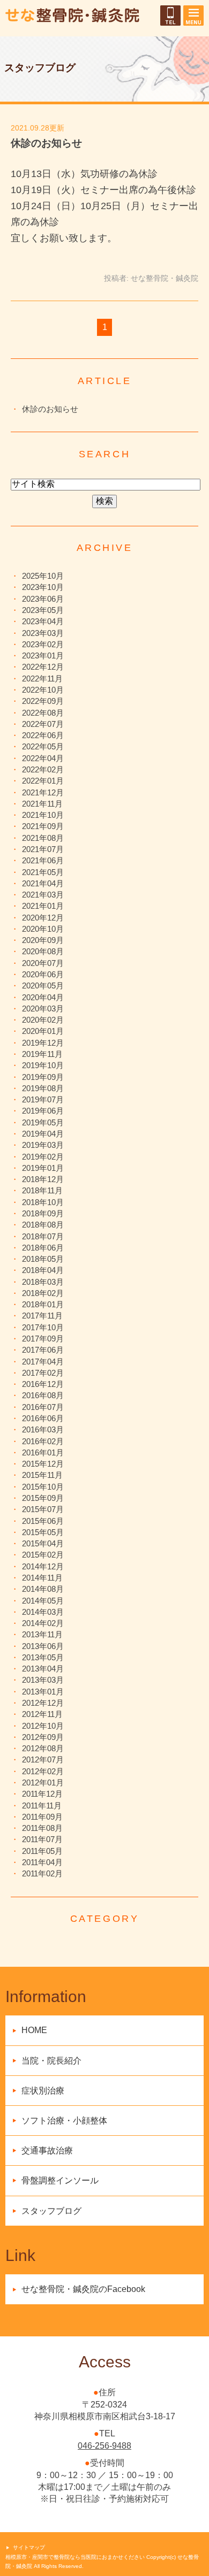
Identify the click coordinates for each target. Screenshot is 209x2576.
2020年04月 (43, 997)
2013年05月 (43, 1657)
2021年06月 (43, 860)
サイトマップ (29, 2547)
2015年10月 (43, 1487)
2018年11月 (42, 1190)
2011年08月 (42, 1828)
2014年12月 (43, 1566)
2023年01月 (43, 655)
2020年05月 (43, 986)
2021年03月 (43, 895)
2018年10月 (43, 1202)
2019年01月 (43, 1168)
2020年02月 (43, 1020)
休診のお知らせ (46, 143)
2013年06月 (43, 1646)
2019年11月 (42, 1054)
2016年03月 (43, 1429)
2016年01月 (43, 1452)
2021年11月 (42, 804)
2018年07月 (43, 1236)
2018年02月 (43, 1293)
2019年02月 (43, 1157)
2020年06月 (43, 974)
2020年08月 (43, 951)
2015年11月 (42, 1475)
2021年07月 (43, 849)
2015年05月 (43, 1532)
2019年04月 (43, 1134)
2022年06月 (43, 735)
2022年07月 (43, 724)
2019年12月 (43, 1043)
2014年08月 (43, 1589)
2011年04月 (42, 1862)
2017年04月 (43, 1362)
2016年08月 (43, 1395)
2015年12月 (43, 1464)
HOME (34, 2030)
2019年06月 (43, 1111)
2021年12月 (43, 792)
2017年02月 (43, 1373)
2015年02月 (43, 1555)
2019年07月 (43, 1099)
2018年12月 (43, 1179)
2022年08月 (43, 713)
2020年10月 (43, 929)
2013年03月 (43, 1680)
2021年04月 (43, 883)
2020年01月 (43, 1031)
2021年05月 (43, 872)
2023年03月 (43, 633)
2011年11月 (42, 1805)
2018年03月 (43, 1282)
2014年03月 (43, 1612)
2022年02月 (43, 769)
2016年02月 (43, 1441)
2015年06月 (43, 1521)
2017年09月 (43, 1339)
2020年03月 (43, 1009)
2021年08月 (43, 838)
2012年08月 (43, 1748)
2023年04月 (43, 621)
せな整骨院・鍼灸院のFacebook (83, 2289)
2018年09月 (43, 1213)
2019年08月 (43, 1088)
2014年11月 (42, 1578)
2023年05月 (43, 610)
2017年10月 (43, 1327)
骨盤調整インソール (60, 2180)
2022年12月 (43, 667)
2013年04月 (43, 1669)
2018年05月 (43, 1259)
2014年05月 (43, 1601)
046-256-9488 (104, 2446)
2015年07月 (43, 1509)
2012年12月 (43, 1703)
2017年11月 (42, 1316)
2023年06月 (43, 599)
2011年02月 (42, 1873)
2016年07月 (43, 1407)
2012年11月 (42, 1714)
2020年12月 (43, 918)
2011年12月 (42, 1794)
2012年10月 (43, 1726)
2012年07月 (43, 1759)
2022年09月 (43, 701)
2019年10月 (43, 1065)
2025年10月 (43, 576)
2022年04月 (43, 758)
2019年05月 (43, 1122)
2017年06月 (43, 1350)
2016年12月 (43, 1384)
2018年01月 (43, 1304)
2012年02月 (43, 1771)
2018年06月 (43, 1248)
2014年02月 (43, 1623)
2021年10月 (43, 815)
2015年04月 (43, 1543)
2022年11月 (42, 678)
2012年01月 (43, 1782)
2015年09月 (43, 1498)
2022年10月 (43, 690)
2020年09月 (43, 940)
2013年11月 (42, 1634)
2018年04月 (43, 1270)
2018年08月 (43, 1225)
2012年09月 (43, 1737)
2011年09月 (42, 1817)
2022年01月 (43, 781)
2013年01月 (43, 1692)
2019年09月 (43, 1077)
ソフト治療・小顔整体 (64, 2121)
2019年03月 (43, 1145)
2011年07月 (42, 1839)
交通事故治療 (47, 2150)
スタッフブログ (51, 2211)
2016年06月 (43, 1418)
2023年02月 (43, 644)
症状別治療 (43, 2091)
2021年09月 (43, 826)
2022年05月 (43, 746)
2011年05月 (42, 1851)
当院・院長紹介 (51, 2061)
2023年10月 (43, 587)
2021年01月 (43, 906)
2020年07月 (43, 963)
